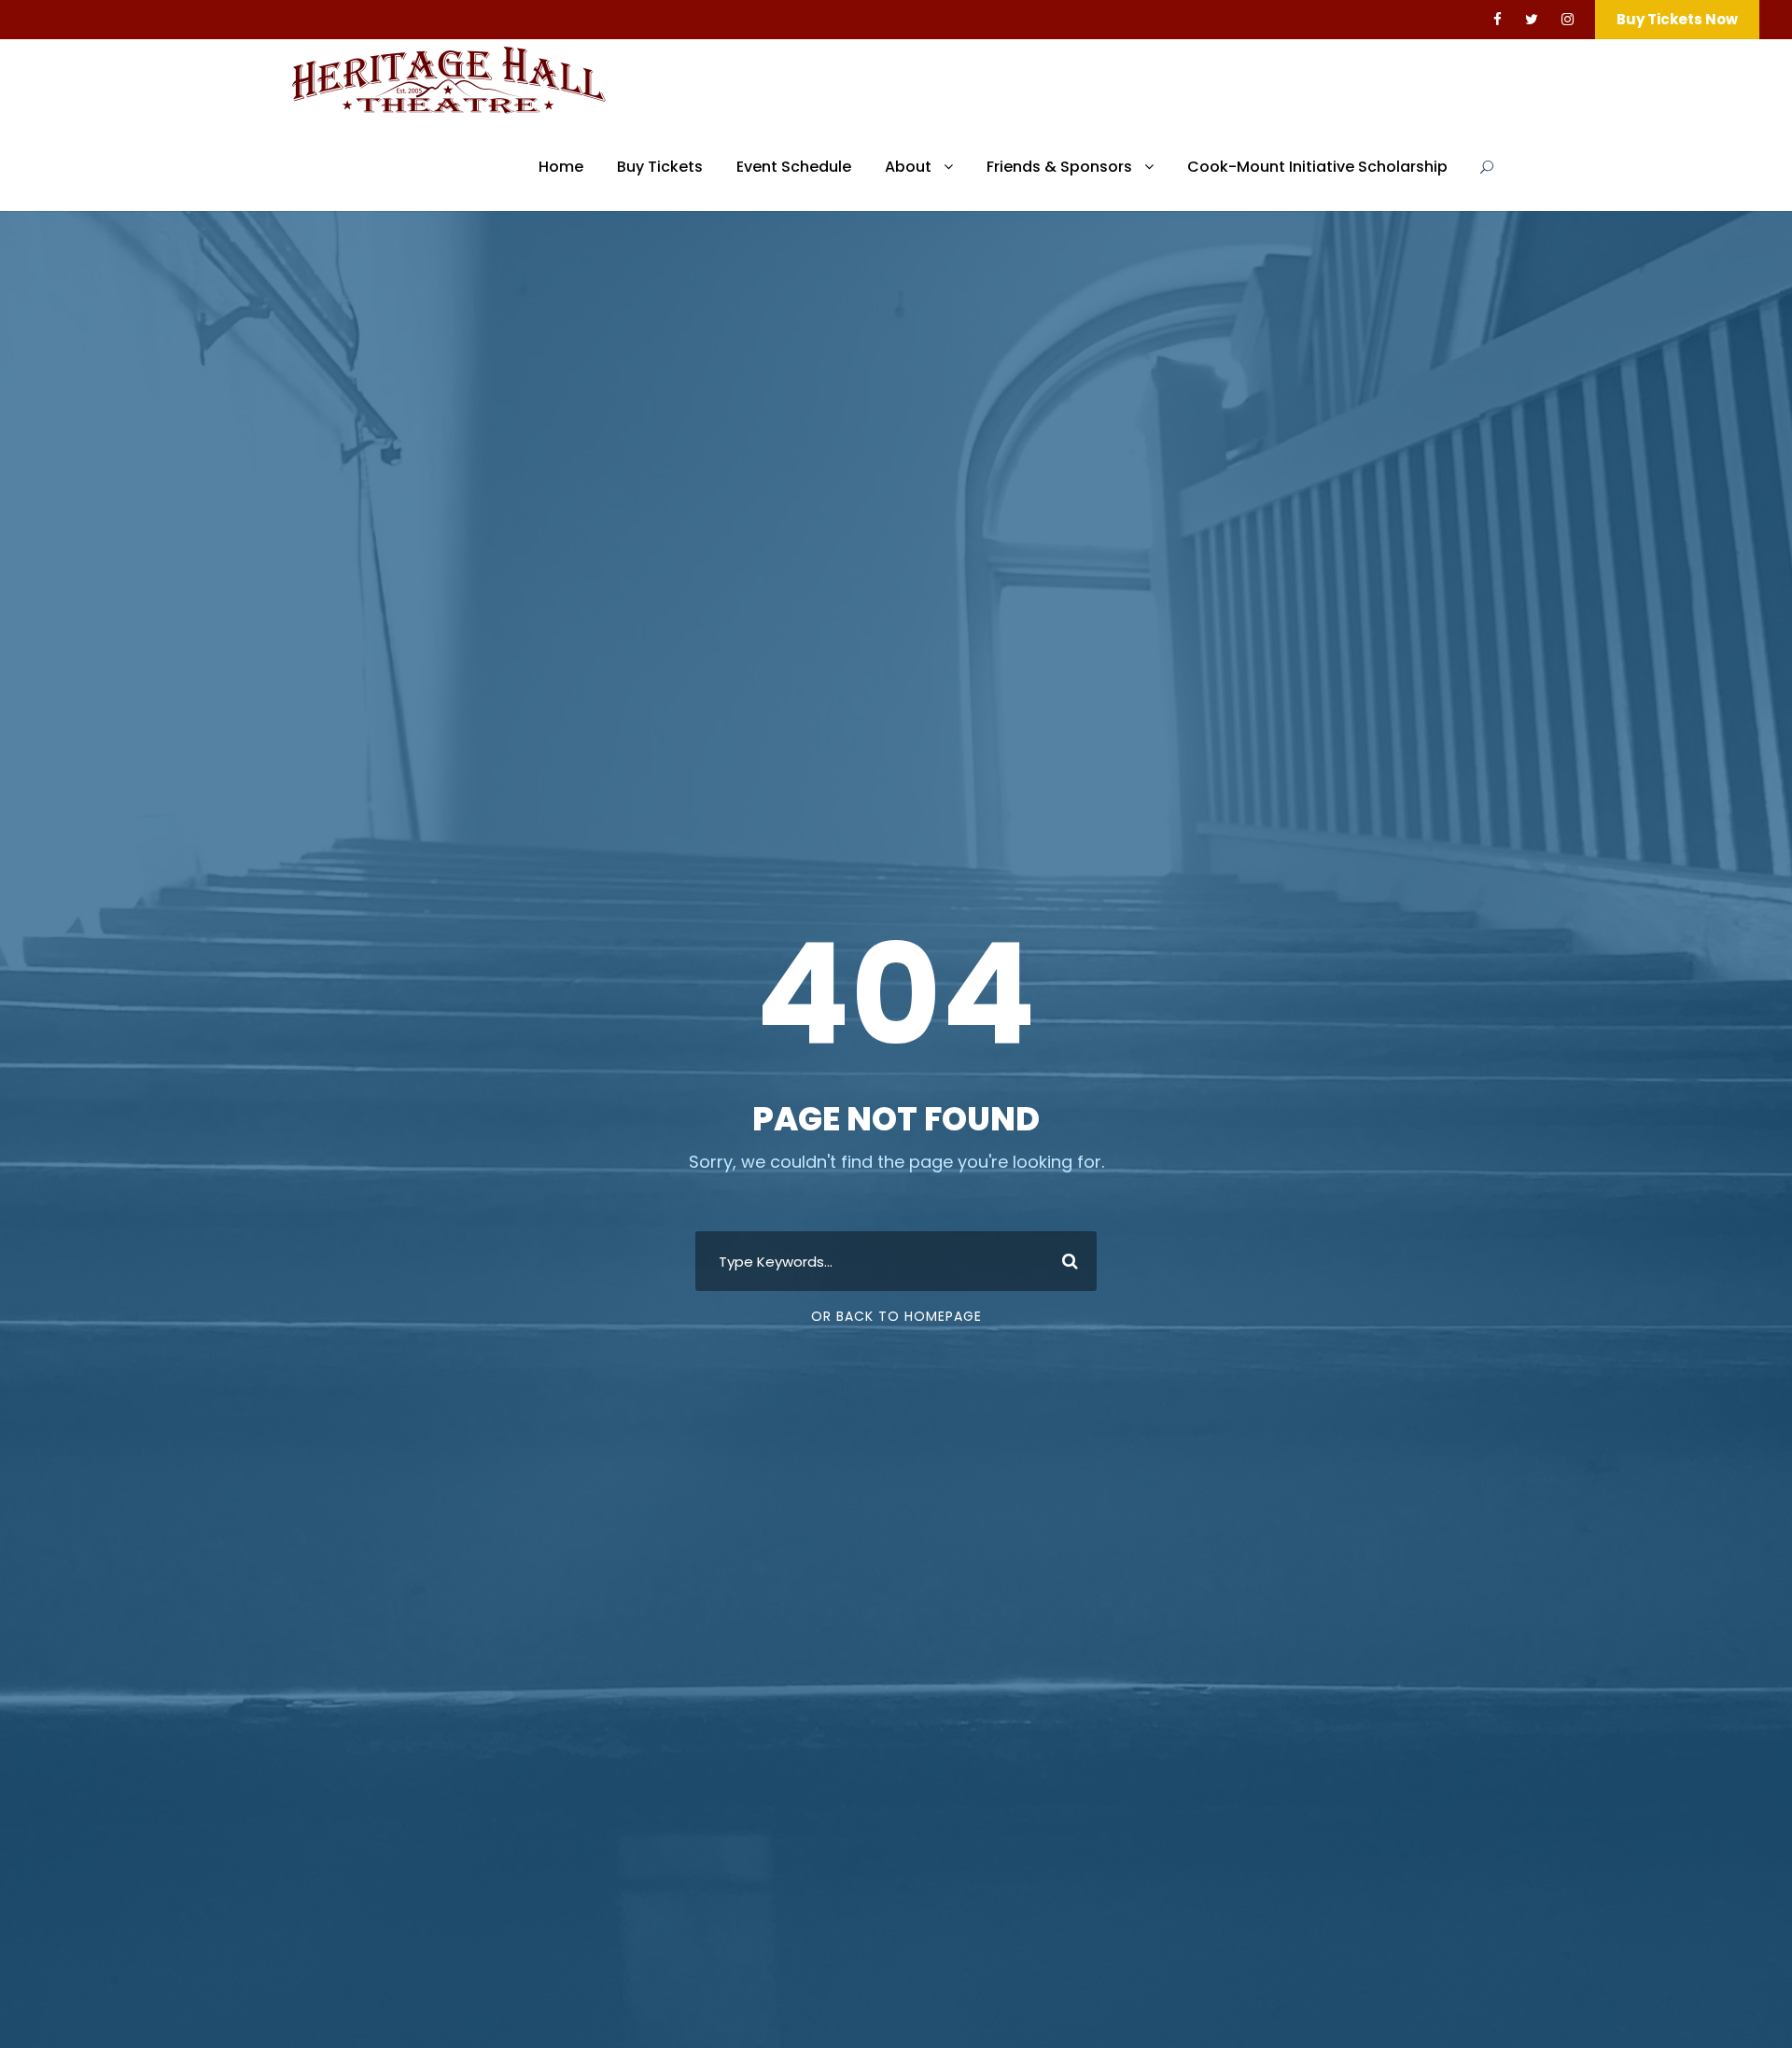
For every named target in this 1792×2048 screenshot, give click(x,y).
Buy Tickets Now (1677, 19)
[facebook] (1498, 19)
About (908, 167)
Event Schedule (794, 167)
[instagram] (1568, 19)
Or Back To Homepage (896, 1316)
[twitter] (1532, 19)
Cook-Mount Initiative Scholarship (1317, 167)
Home (561, 167)
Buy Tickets (660, 167)
